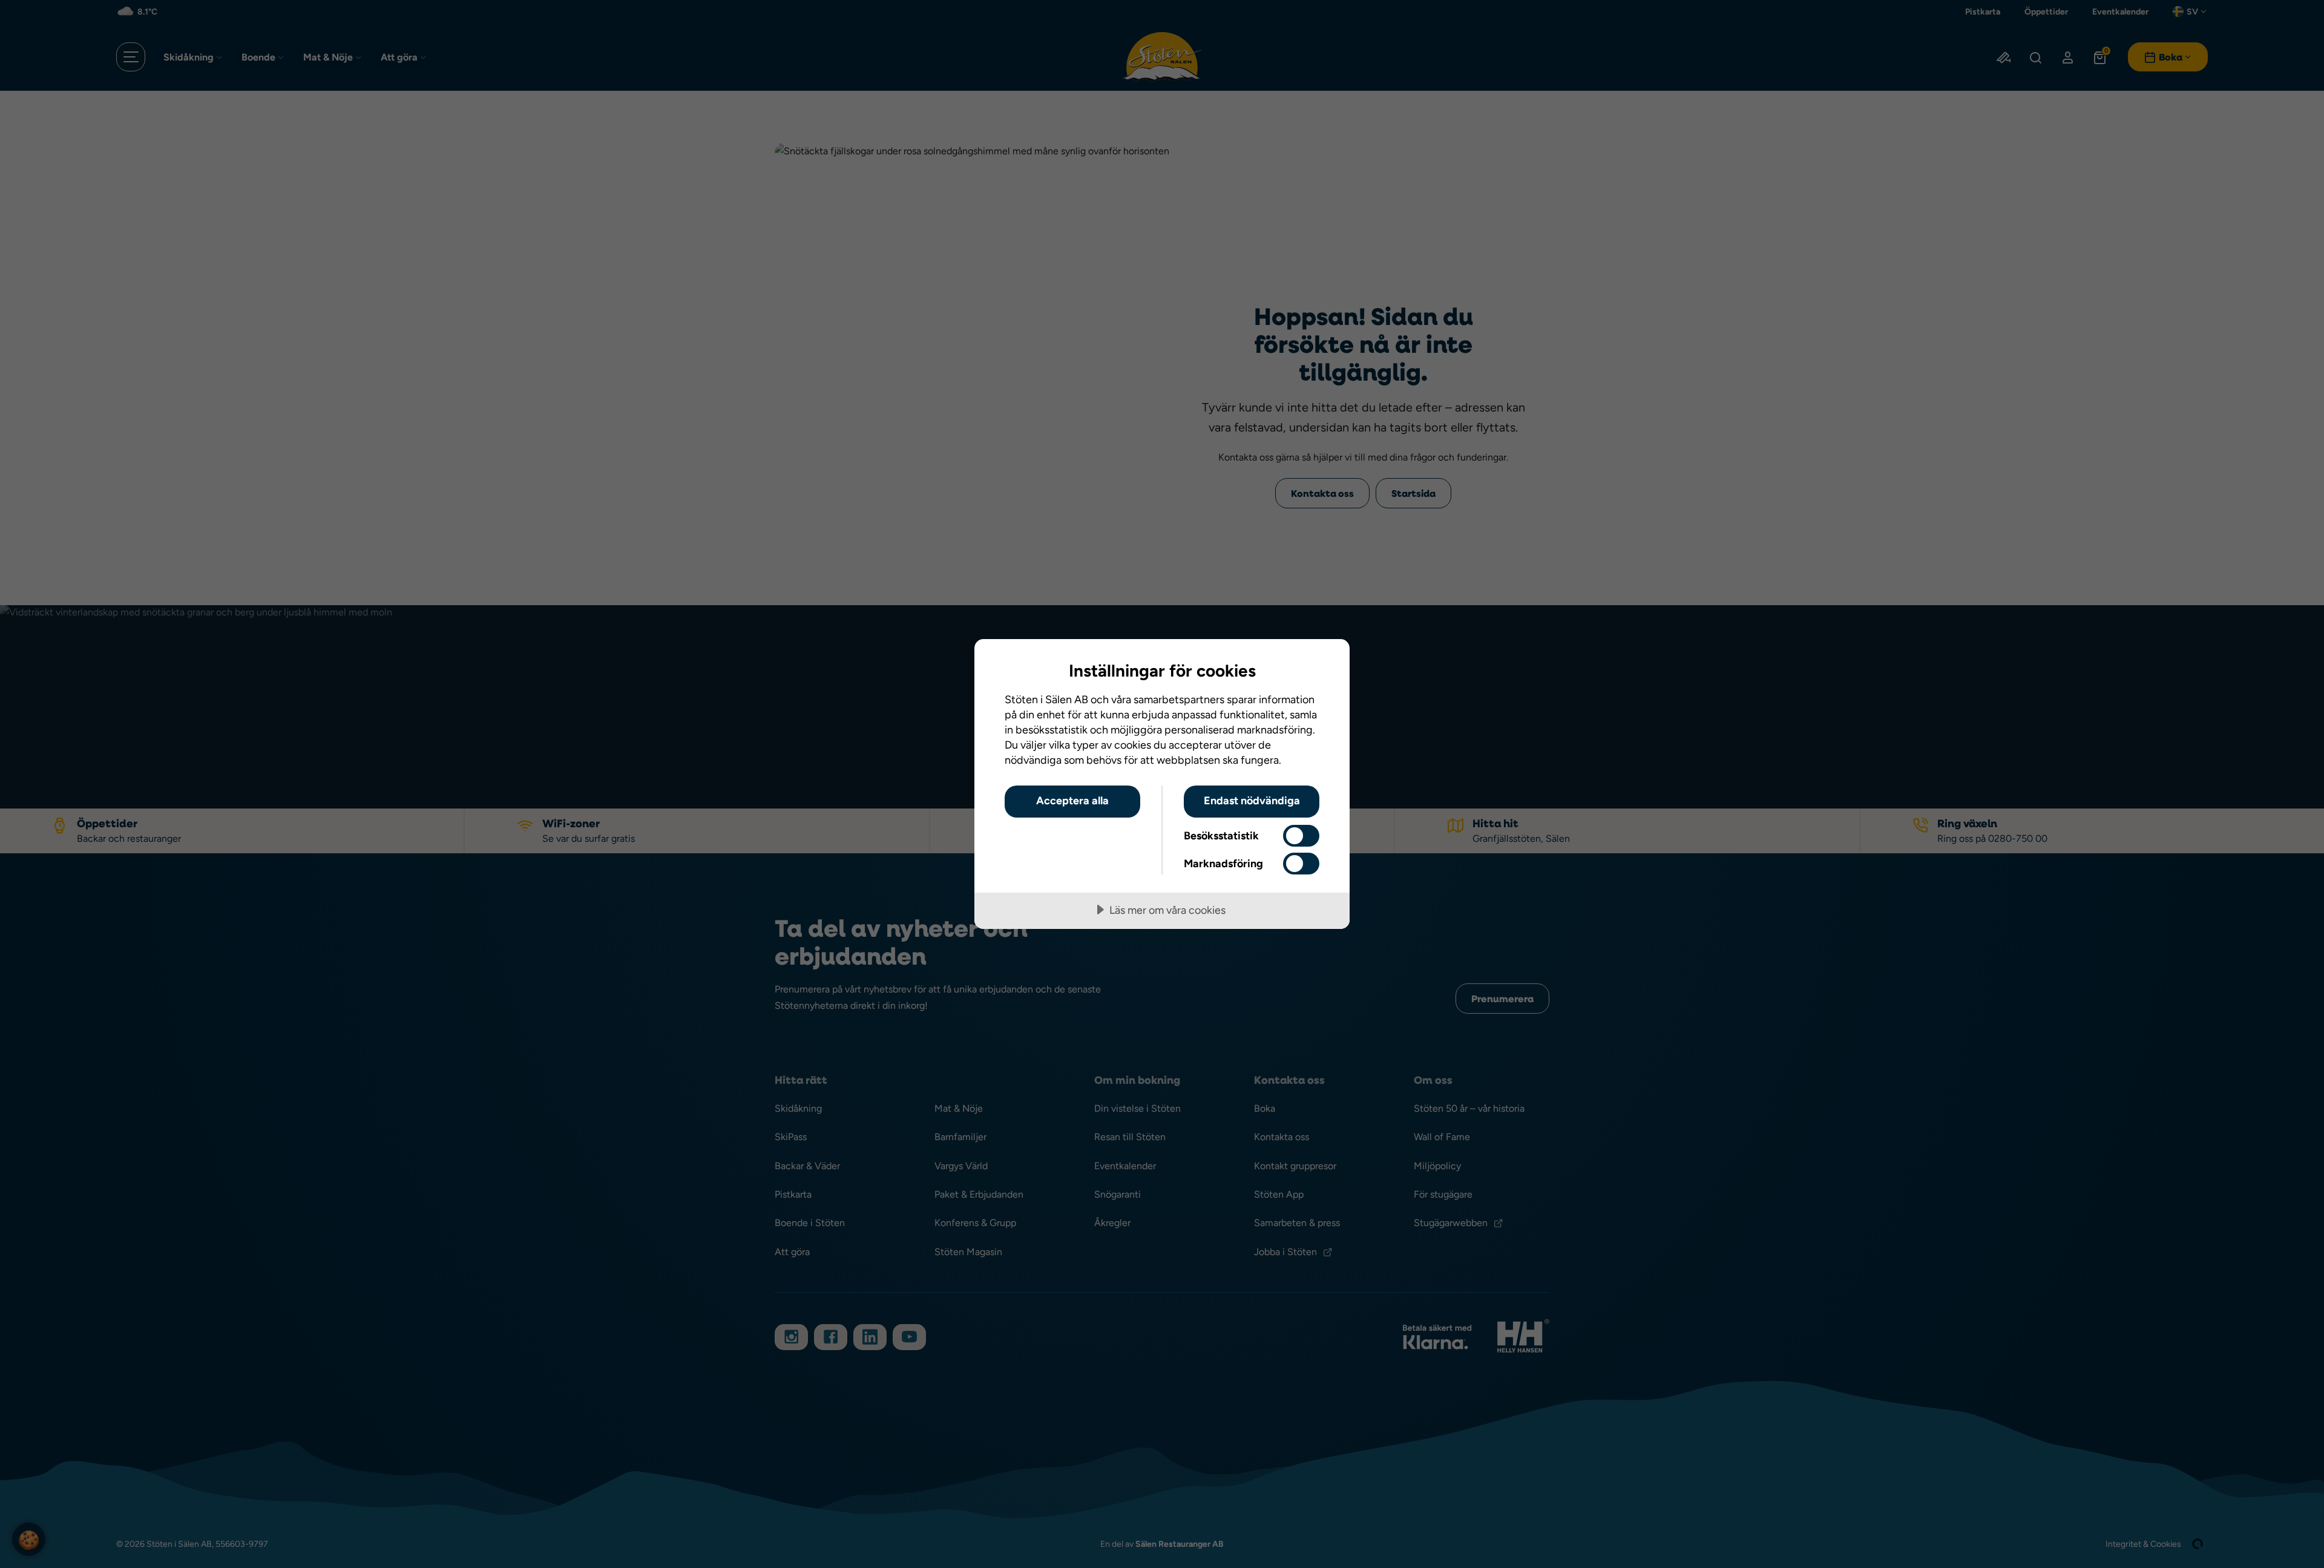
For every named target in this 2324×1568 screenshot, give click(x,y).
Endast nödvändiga (1252, 800)
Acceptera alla (1072, 800)
